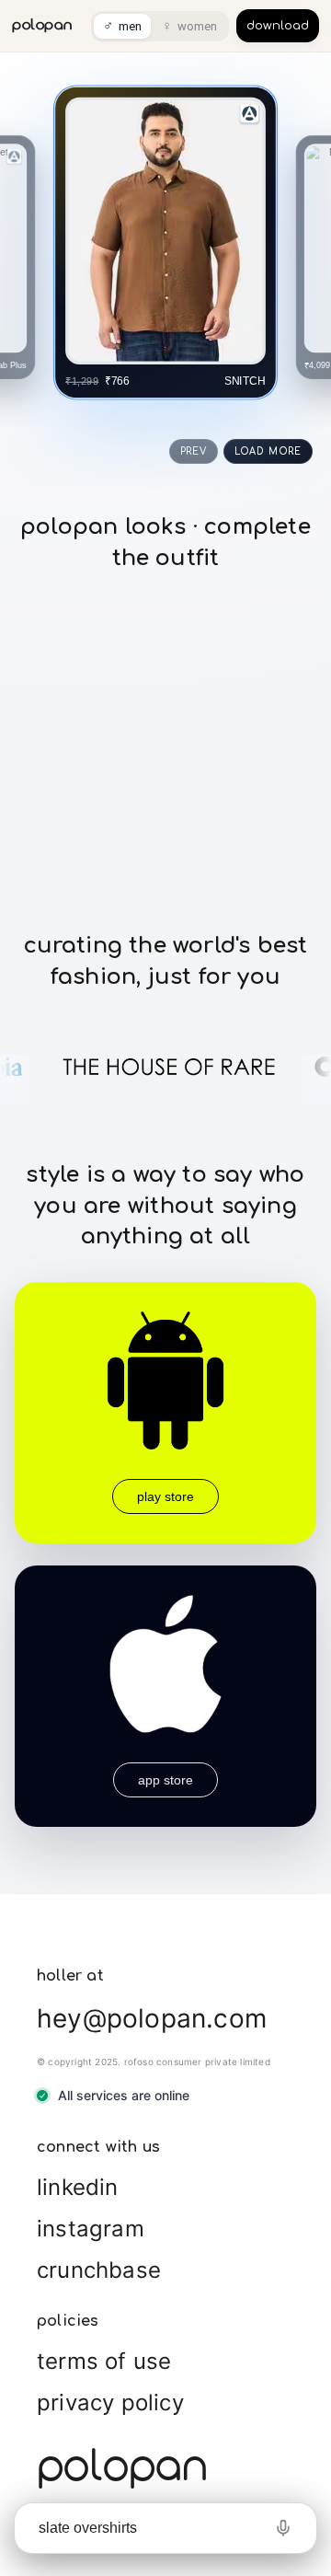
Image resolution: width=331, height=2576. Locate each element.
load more (268, 451)
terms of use (104, 2361)
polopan (42, 25)
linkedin (78, 2187)
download (278, 26)
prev (194, 451)
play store (165, 1496)
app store (165, 1780)
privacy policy (110, 2403)
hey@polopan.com (152, 2018)
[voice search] (283, 2528)
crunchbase (99, 2270)
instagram (91, 2229)
